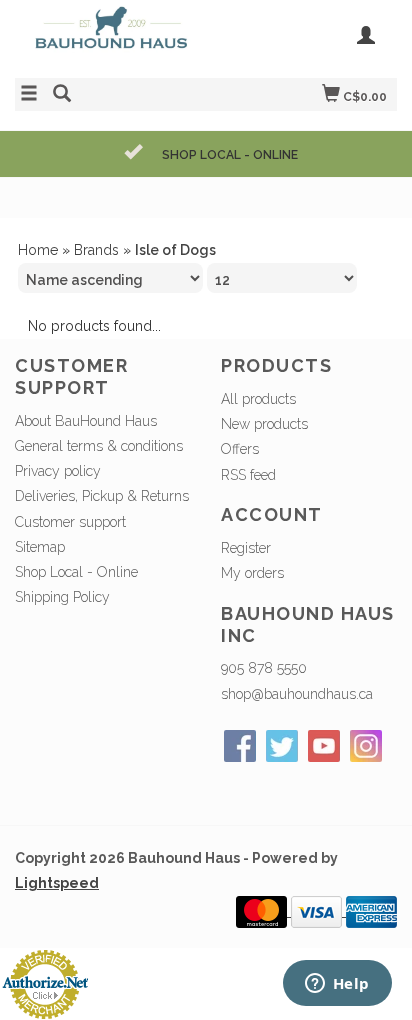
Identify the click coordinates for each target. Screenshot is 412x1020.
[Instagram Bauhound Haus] (366, 746)
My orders (252, 573)
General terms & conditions (99, 446)
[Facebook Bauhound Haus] (240, 746)
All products (258, 399)
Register (246, 548)
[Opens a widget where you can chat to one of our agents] (337, 985)
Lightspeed (57, 883)
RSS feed (248, 475)
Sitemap (40, 547)
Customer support (70, 522)
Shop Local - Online (76, 572)
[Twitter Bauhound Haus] (282, 746)
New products (264, 424)
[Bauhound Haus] (110, 36)
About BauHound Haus (86, 421)
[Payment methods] (263, 911)
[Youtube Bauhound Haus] (324, 746)
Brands (96, 250)
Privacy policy (58, 471)
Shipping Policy (62, 597)
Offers (240, 449)
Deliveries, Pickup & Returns (102, 496)
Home (38, 250)
